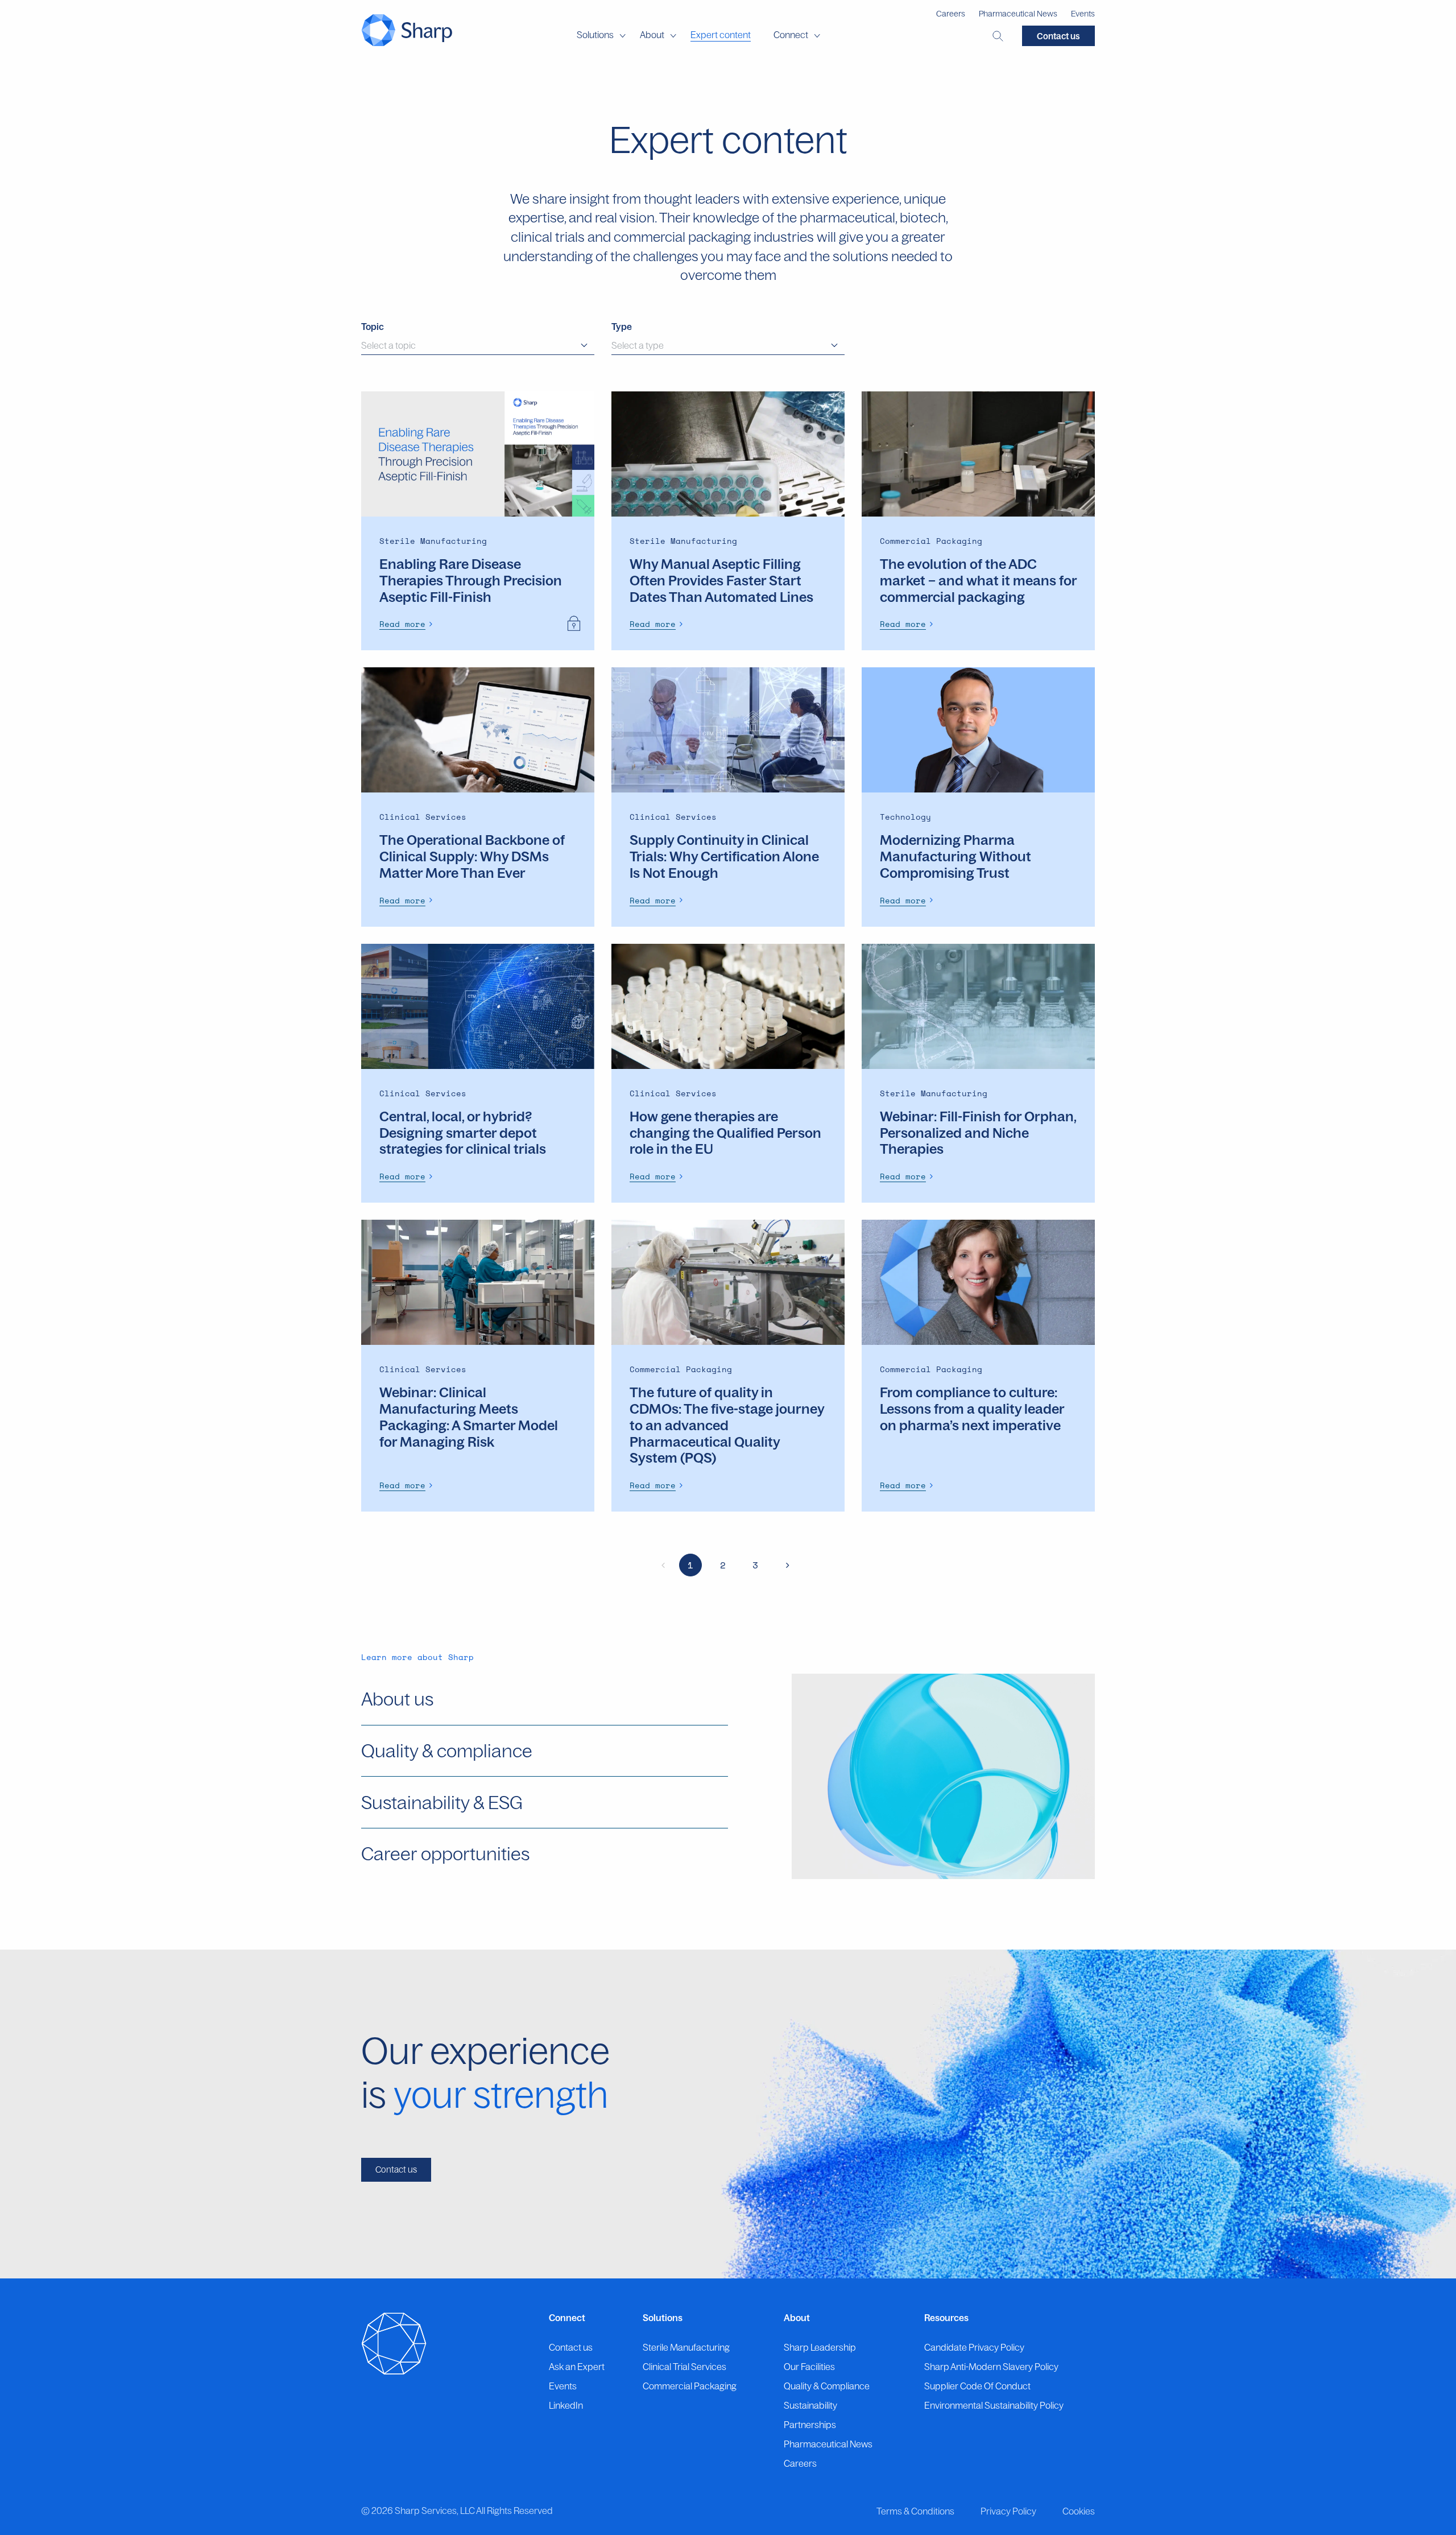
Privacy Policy (1008, 2511)
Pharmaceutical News (1018, 14)
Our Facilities (809, 2367)
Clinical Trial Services (684, 2367)
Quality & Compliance (827, 2386)
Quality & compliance (447, 1750)
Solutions (595, 35)
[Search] (998, 36)
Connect (791, 35)
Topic (373, 327)
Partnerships (810, 2425)
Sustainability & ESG (442, 1802)
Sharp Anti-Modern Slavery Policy (991, 2367)
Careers (951, 14)
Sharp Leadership (820, 2347)
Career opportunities (445, 1853)
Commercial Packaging (690, 2386)
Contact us (1058, 36)
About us (397, 1699)
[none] (408, 624)
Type (622, 327)
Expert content (721, 35)
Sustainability (810, 2405)
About (652, 35)
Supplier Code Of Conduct (977, 2386)
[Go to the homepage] (407, 30)
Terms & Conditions (915, 2511)
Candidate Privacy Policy (974, 2347)
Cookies (1079, 2511)
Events (1083, 14)
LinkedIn (566, 2405)
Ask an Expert (577, 2367)
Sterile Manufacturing (686, 2347)
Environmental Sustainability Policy (994, 2405)
